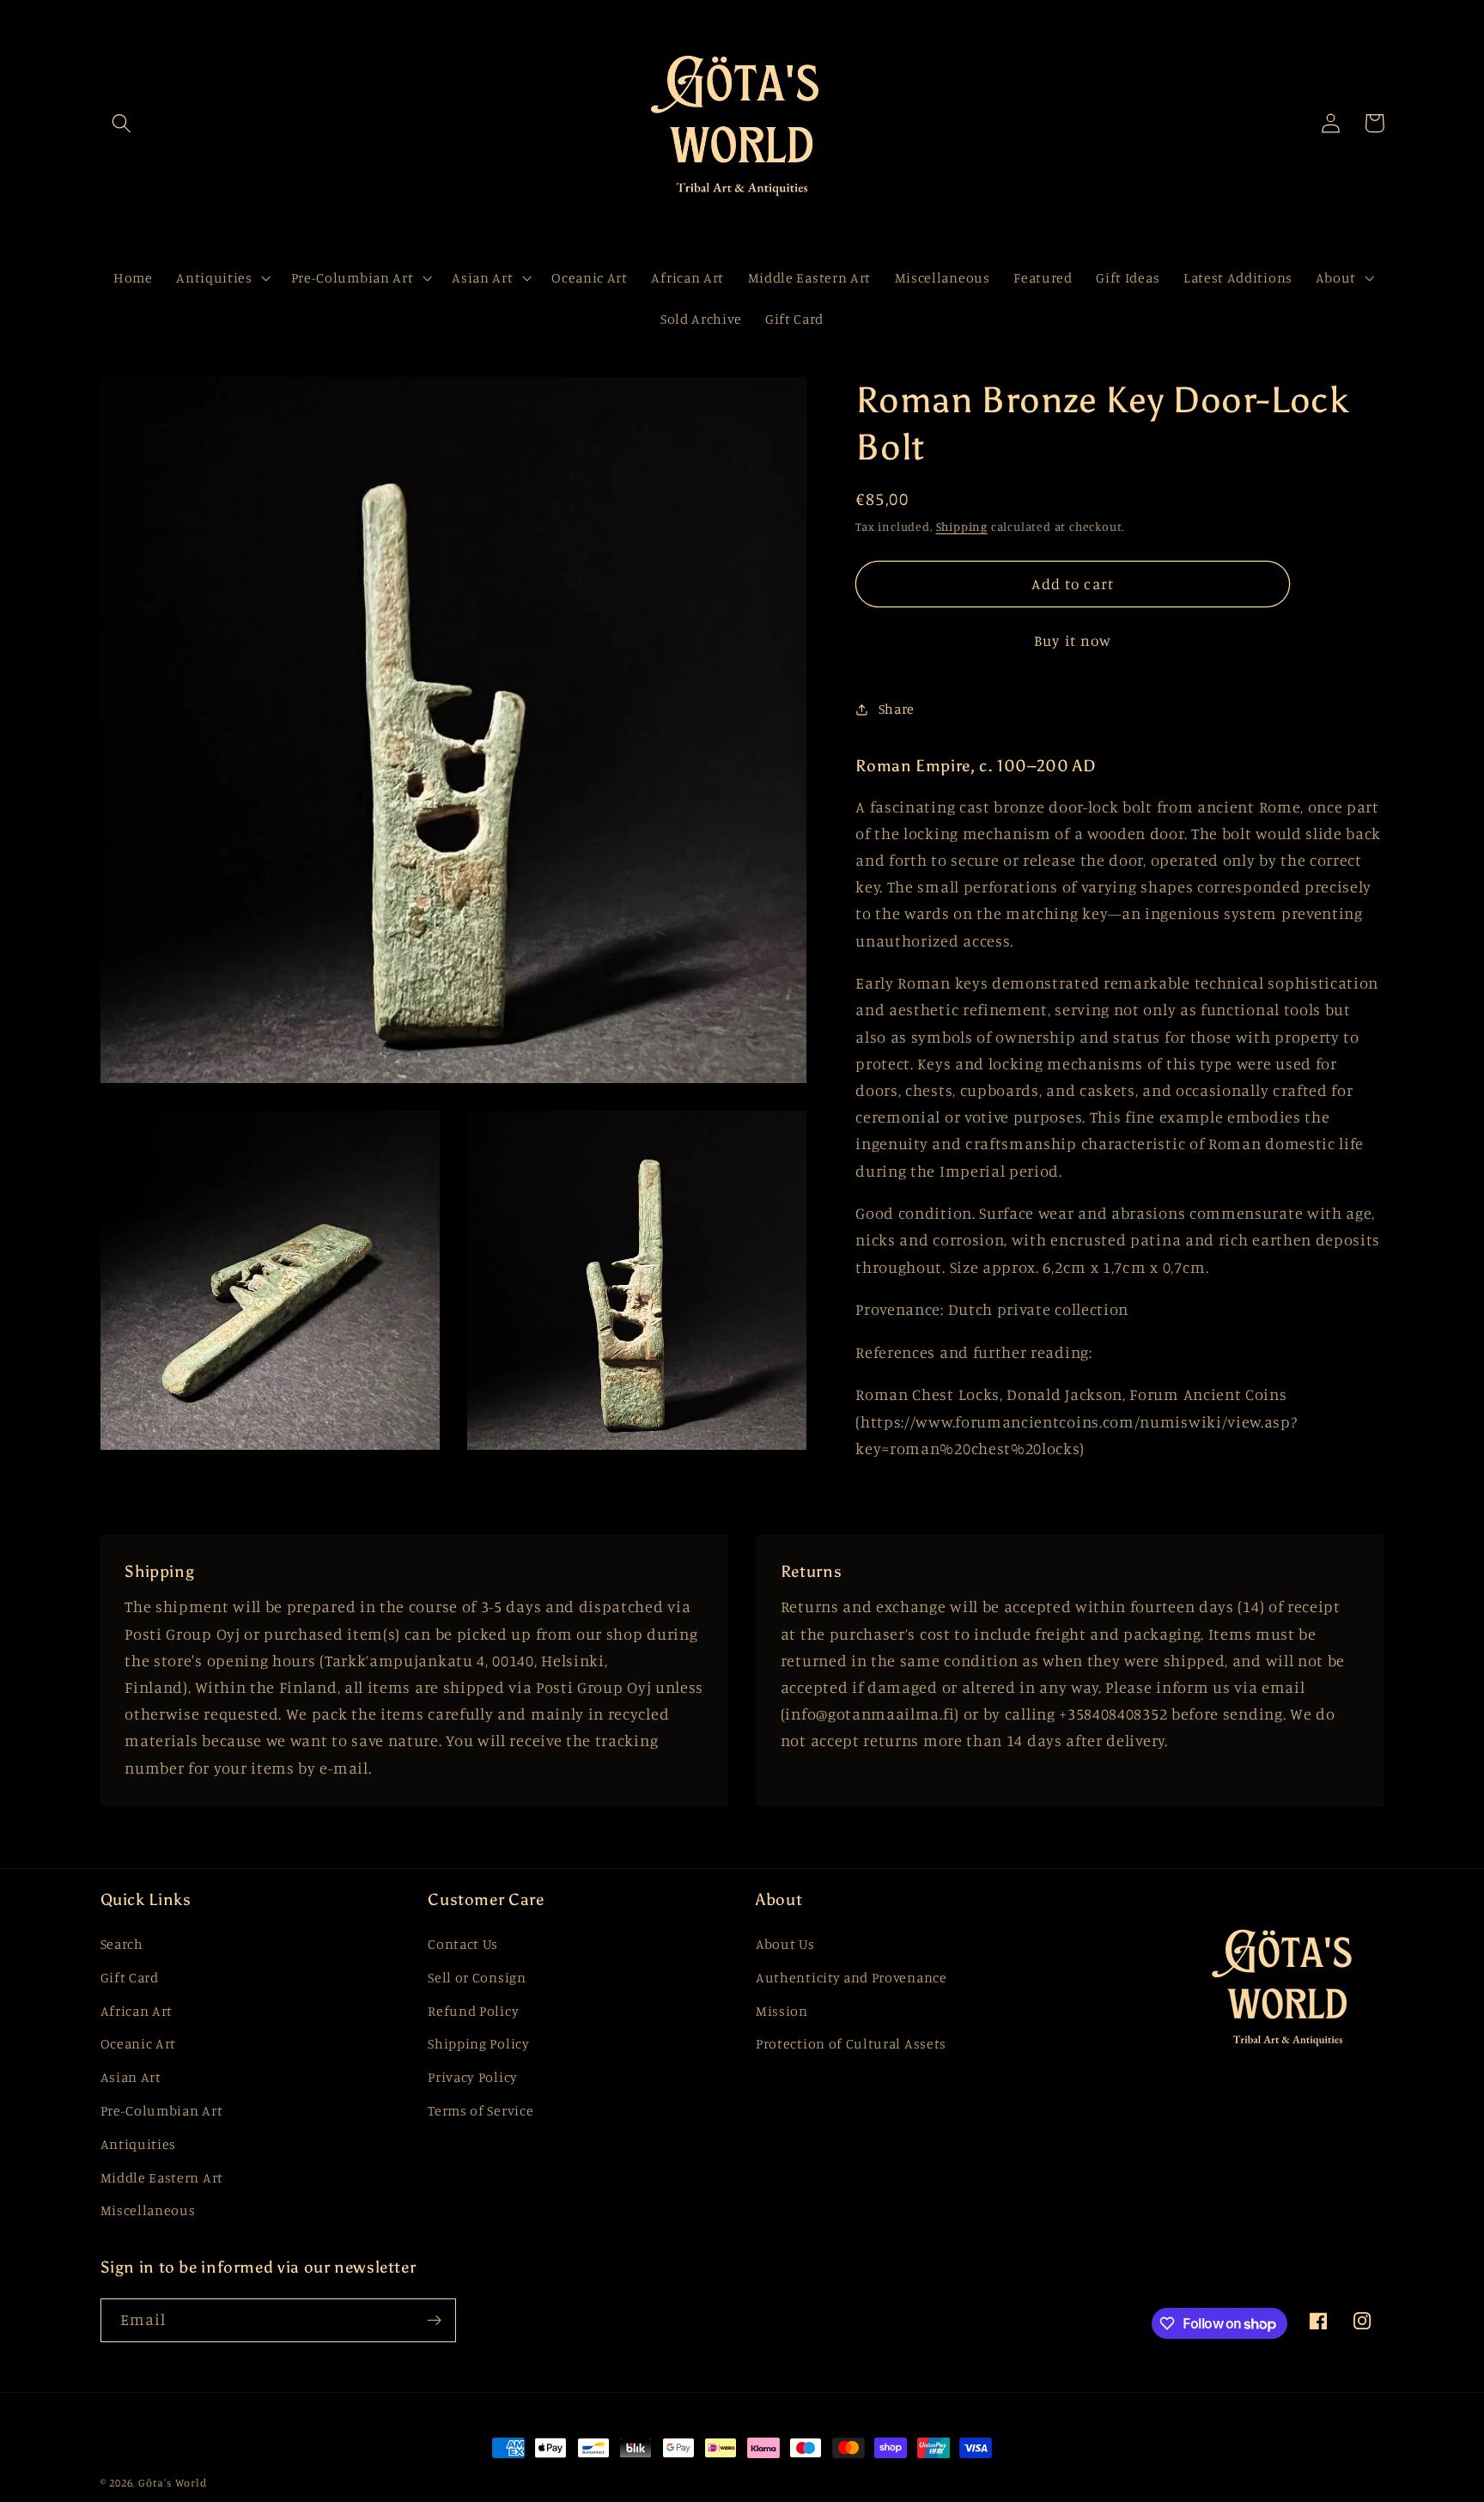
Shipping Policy (478, 2043)
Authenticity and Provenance (851, 1977)
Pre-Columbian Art (162, 2110)
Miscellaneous (148, 2210)
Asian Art (131, 2077)
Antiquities (139, 2144)
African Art (137, 2011)
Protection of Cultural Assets (851, 2043)
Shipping (962, 526)
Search (122, 1944)
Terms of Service (480, 2110)
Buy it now (1073, 640)
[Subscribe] (434, 2321)
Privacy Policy (473, 2077)
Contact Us (463, 1944)
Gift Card (130, 1977)
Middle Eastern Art (162, 2177)
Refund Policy (473, 2011)
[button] (122, 123)
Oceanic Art (139, 2043)
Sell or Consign (477, 1977)
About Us (785, 1944)
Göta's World (173, 2483)
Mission (782, 2011)
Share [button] (897, 709)
